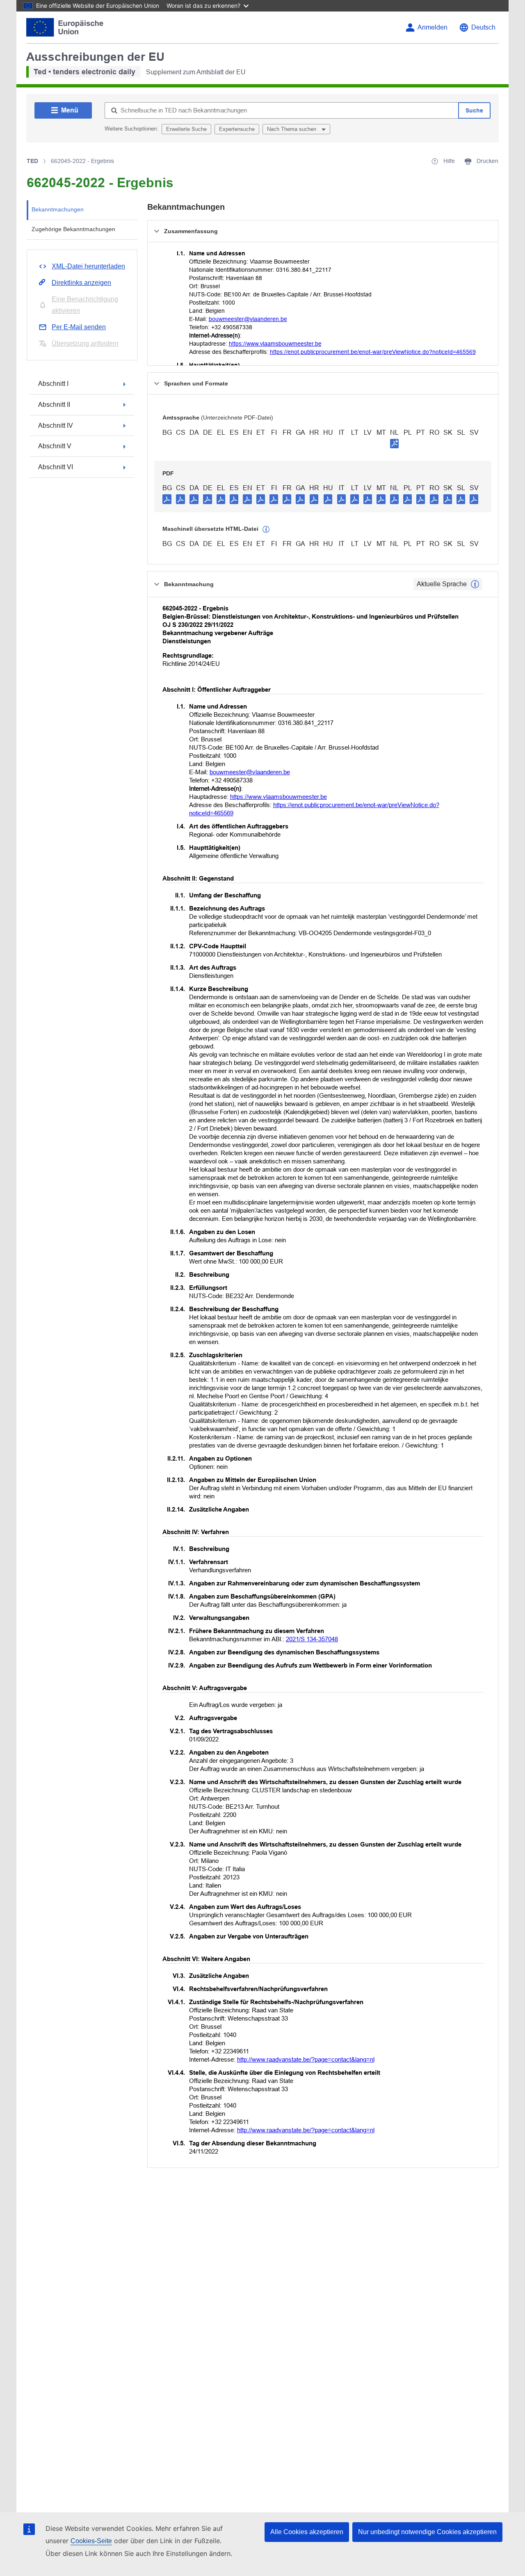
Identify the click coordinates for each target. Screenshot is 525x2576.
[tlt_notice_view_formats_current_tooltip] (475, 584)
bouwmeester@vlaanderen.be (248, 319)
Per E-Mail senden (79, 327)
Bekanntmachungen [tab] (58, 209)
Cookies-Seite (91, 2541)
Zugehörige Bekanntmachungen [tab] (73, 229)
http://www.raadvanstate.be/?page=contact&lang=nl (306, 2059)
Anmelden (433, 27)
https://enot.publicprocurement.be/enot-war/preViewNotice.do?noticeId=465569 (373, 352)
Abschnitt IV (56, 426)
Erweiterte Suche (186, 129)
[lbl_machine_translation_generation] (266, 530)
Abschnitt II (54, 405)
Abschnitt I (53, 384)
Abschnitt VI (56, 467)
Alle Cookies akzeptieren (307, 2532)
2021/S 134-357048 (312, 1639)
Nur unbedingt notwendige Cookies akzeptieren (427, 2532)
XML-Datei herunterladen (88, 266)
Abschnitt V (55, 446)
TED (32, 161)
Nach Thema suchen (292, 129)
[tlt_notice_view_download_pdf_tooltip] (167, 499)
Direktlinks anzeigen (81, 283)
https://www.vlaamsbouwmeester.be (275, 344)
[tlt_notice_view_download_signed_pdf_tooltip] (395, 443)
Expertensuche (237, 129)
